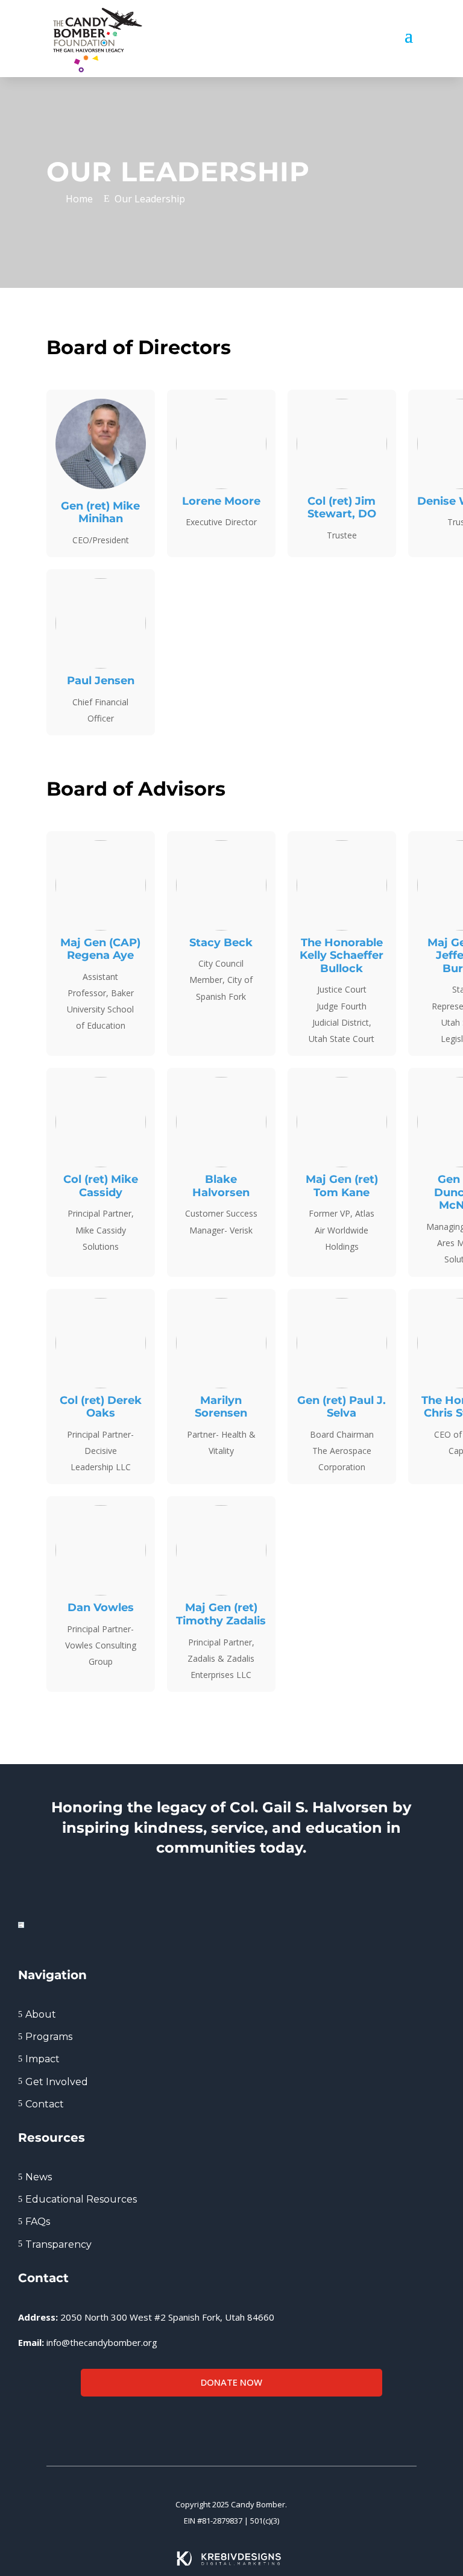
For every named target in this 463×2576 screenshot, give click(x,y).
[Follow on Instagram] (61, 2424)
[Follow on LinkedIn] (37, 2424)
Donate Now (231, 2382)
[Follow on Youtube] (85, 2424)
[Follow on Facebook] (13, 2424)
